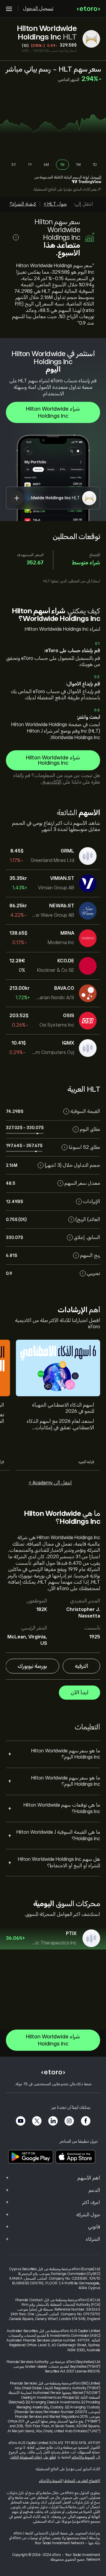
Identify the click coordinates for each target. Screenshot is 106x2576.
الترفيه (81, 1666)
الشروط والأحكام (83, 2457)
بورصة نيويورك (32, 1666)
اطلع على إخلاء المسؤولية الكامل (33, 2457)
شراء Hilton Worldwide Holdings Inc (53, 412)
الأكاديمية (51, 782)
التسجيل (96, 177)
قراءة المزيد (86, 1462)
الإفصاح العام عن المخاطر (82, 2481)
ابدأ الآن (79, 1693)
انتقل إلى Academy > (50, 1483)
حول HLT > (55, 204)
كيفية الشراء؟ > (21, 204)
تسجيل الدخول (38, 9)
